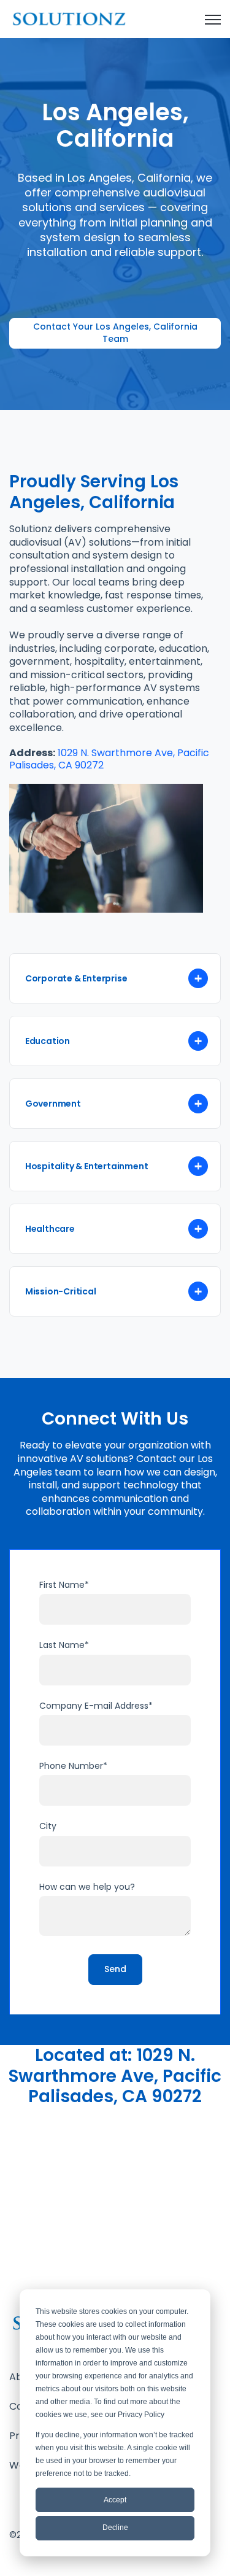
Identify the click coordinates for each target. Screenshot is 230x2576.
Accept (115, 2500)
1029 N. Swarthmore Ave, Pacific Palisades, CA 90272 (109, 759)
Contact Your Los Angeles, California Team (115, 333)
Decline (115, 2528)
